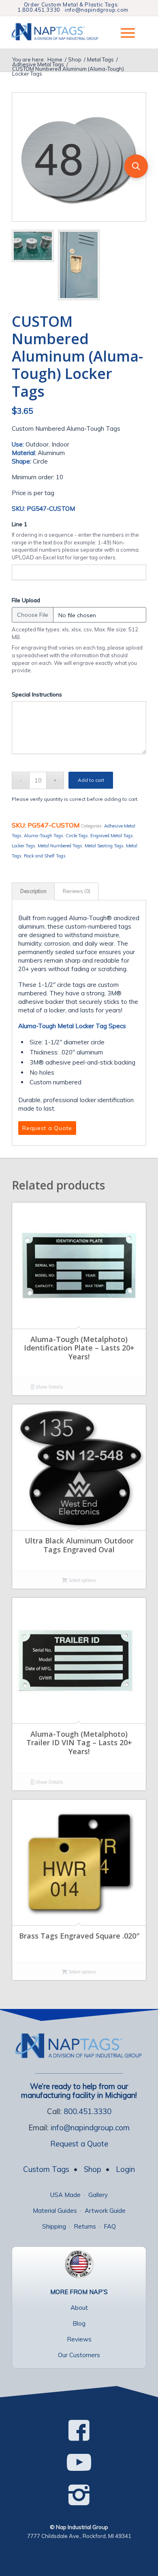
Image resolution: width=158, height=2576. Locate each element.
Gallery (98, 2195)
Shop (93, 2169)
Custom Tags (46, 2169)
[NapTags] (61, 32)
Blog (79, 2323)
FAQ (110, 2226)
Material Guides (55, 2211)
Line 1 (19, 524)
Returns (85, 2226)
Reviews (79, 2339)
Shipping (54, 2226)
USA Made (65, 2195)
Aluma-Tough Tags (44, 836)
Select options (82, 1580)
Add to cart (91, 780)
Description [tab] (33, 891)
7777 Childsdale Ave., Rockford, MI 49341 (79, 2536)
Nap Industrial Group (82, 2527)
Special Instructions (37, 694)
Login (125, 2169)
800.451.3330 (88, 2111)
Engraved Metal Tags (112, 836)
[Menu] (124, 32)
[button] (136, 166)
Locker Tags (23, 846)
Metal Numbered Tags (60, 846)
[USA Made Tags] (79, 2264)
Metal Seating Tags (104, 846)
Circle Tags (77, 836)
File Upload (26, 600)
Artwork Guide (105, 2211)
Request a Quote (79, 2144)
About (79, 2308)
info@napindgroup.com (97, 10)
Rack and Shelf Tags (45, 856)
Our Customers (79, 2355)
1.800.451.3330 (39, 10)
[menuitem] (124, 32)
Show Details (49, 1387)
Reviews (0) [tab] (77, 891)
